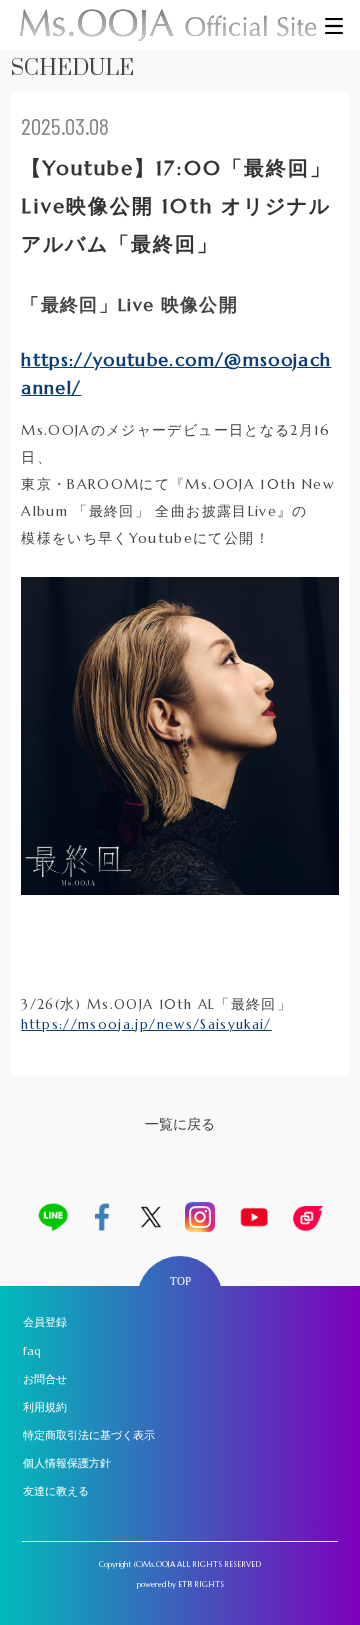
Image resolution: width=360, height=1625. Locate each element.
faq (32, 1351)
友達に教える (56, 1491)
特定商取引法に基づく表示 (89, 1435)
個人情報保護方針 (67, 1463)
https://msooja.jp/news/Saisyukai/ (146, 1024)
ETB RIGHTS (201, 1584)
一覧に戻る (180, 1124)
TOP (180, 1281)
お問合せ (45, 1379)
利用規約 (45, 1407)
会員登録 (45, 1322)
